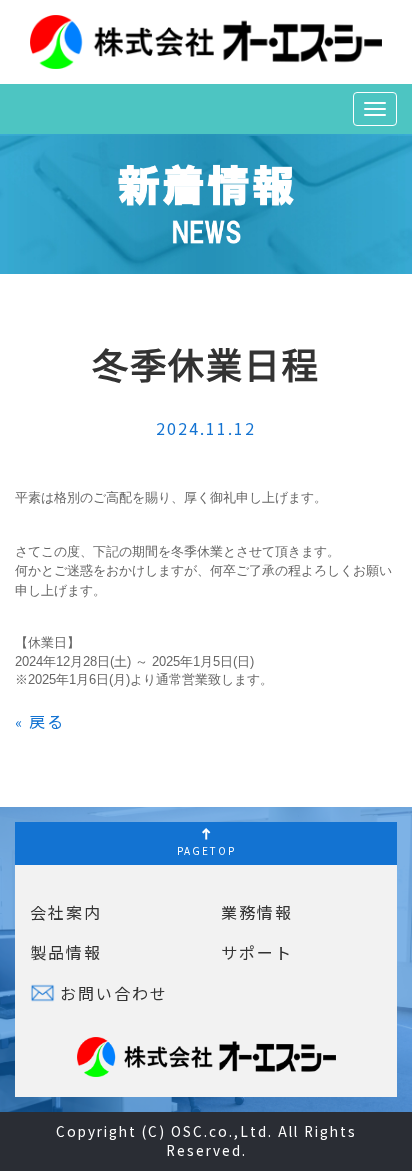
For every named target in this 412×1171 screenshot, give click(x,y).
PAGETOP (206, 850)
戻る (40, 721)
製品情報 (66, 952)
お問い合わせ (114, 993)
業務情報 (257, 912)
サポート (257, 952)
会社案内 (66, 912)
